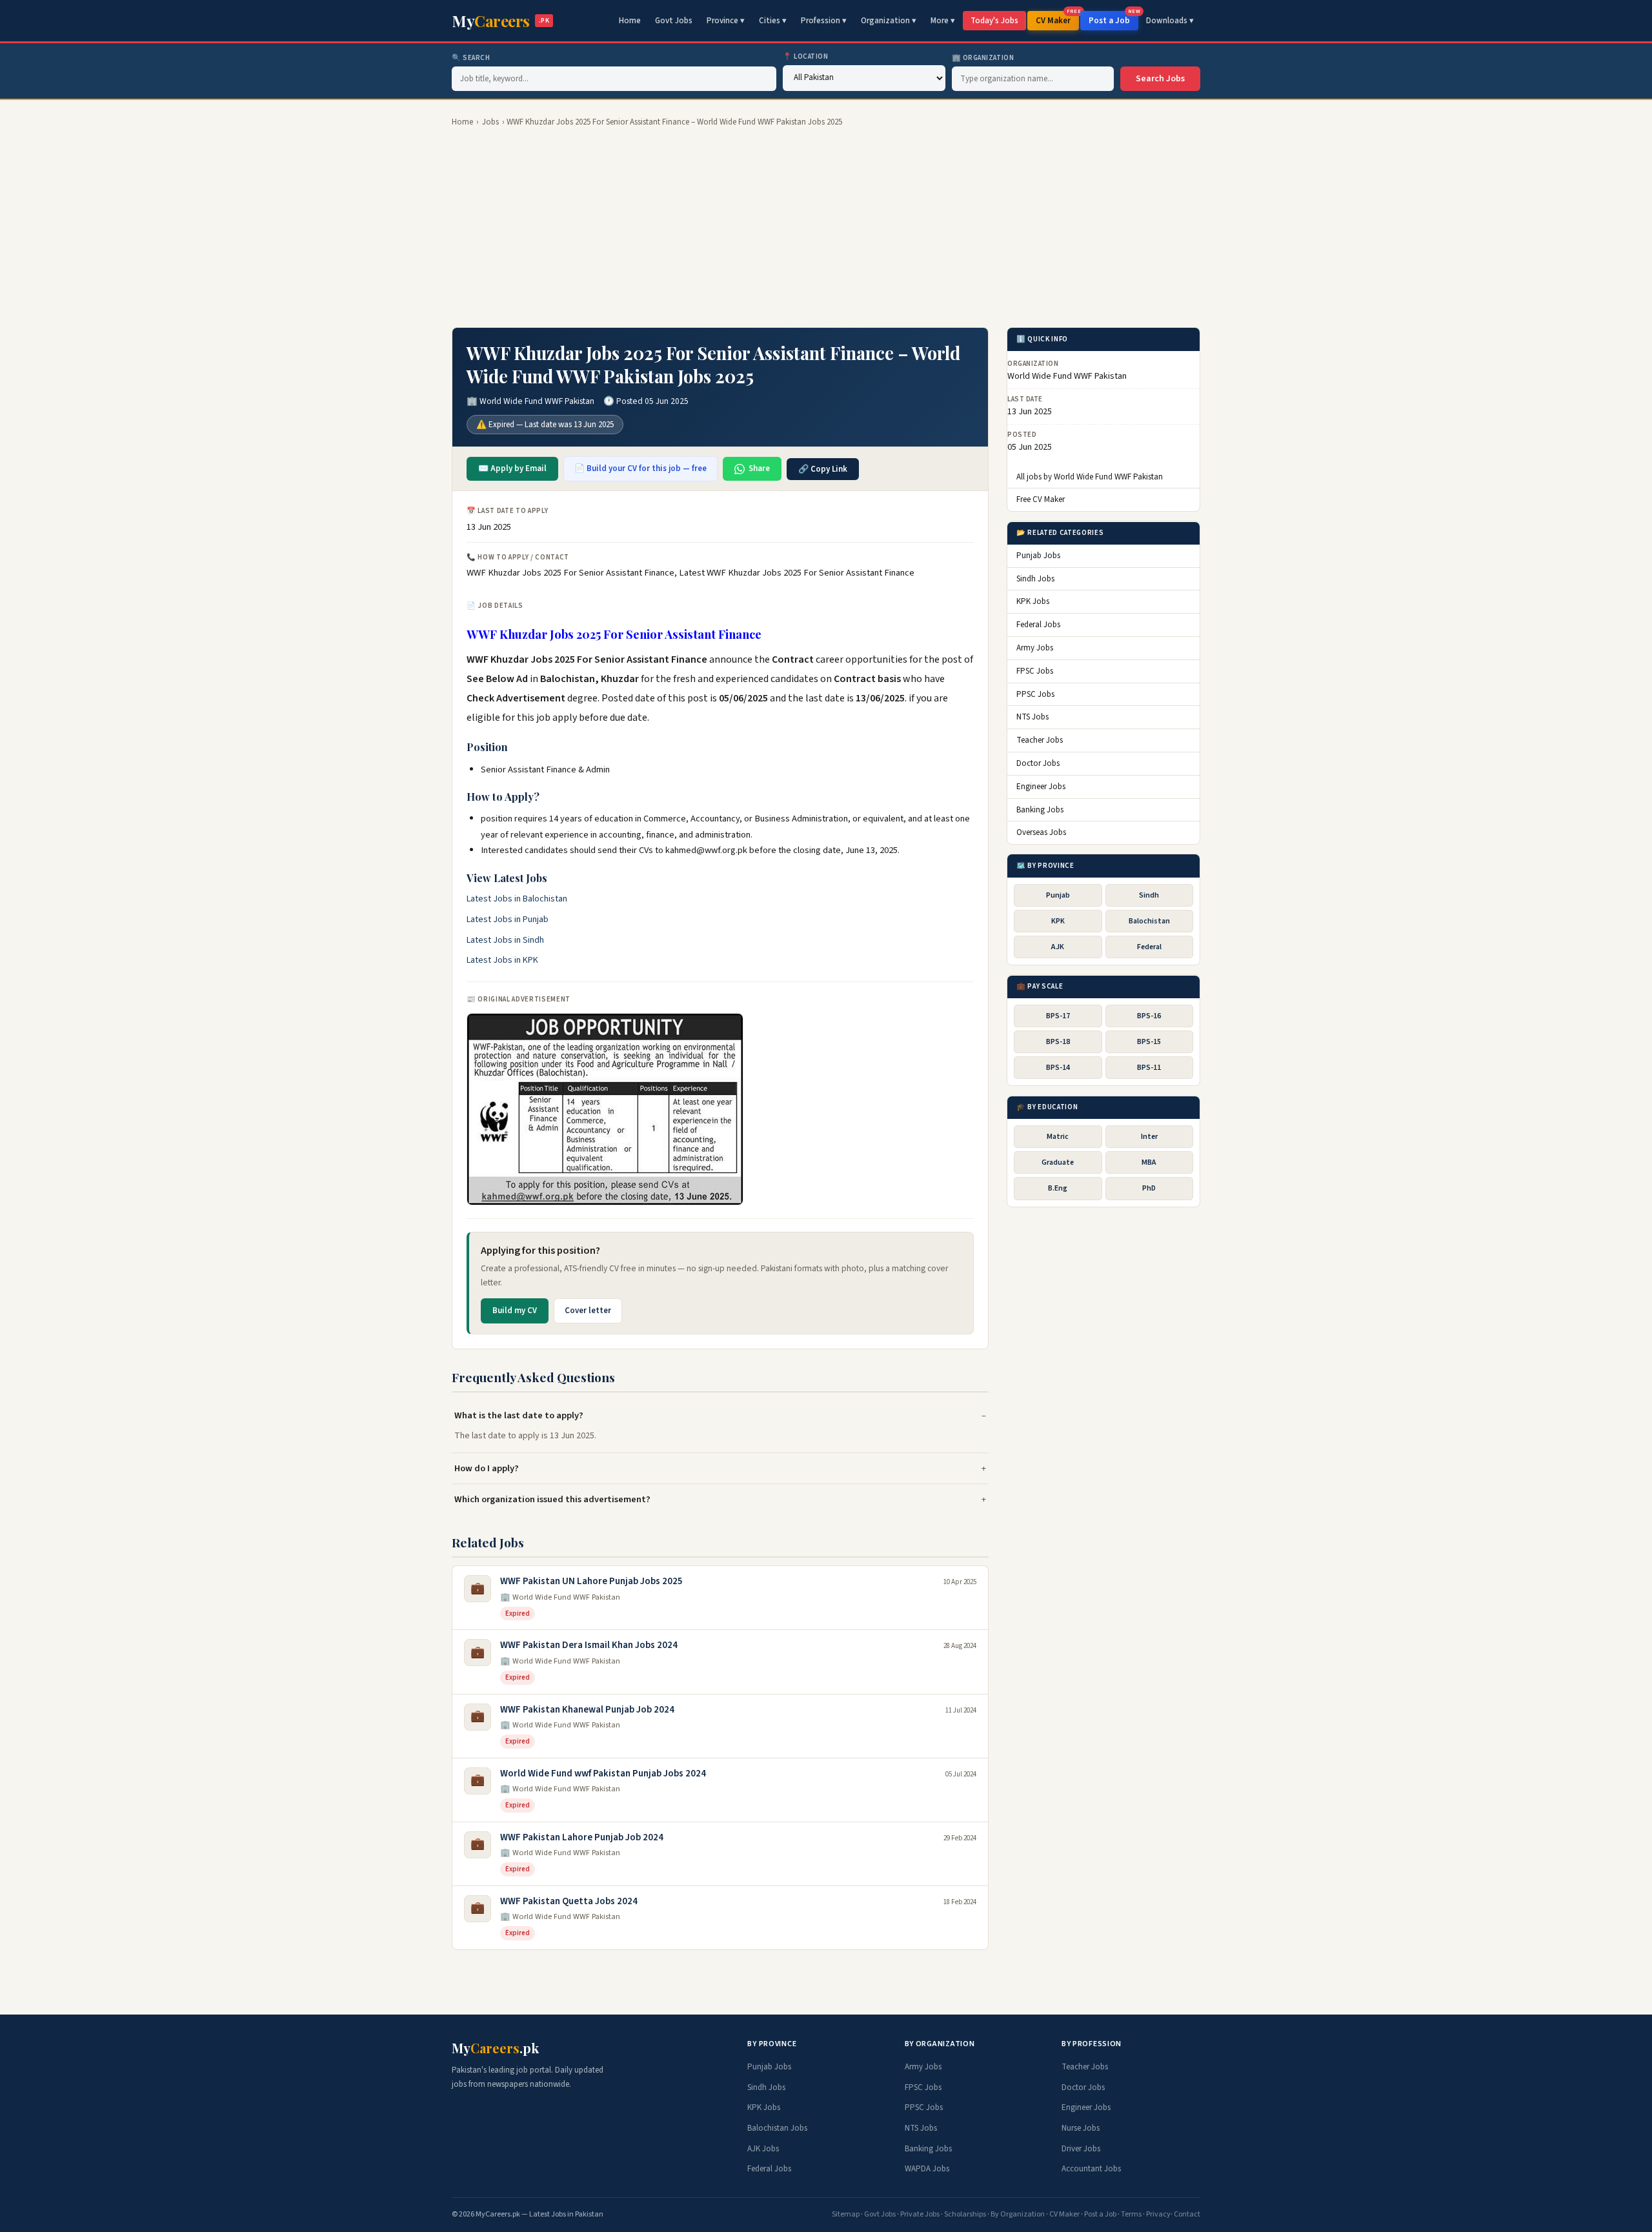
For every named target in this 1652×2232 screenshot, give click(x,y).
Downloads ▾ (1170, 21)
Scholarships (965, 2214)
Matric (1058, 1137)
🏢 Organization (983, 58)
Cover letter (588, 1311)
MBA (1149, 1163)
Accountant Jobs (1091, 2169)
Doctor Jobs (1038, 763)
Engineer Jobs (1041, 787)
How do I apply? (487, 1468)
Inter (1149, 1137)
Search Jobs (1160, 79)
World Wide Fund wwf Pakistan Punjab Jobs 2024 (603, 1774)
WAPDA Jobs (927, 2169)
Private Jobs (920, 2214)
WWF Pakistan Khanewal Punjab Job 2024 (587, 1710)
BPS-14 (1058, 1068)
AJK (1058, 947)
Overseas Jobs (1041, 833)
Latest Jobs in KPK (502, 960)
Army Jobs (1035, 648)
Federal (1149, 947)
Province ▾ (726, 21)
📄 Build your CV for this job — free (640, 468)
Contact (1187, 2214)
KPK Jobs (1033, 602)
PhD (1149, 1189)
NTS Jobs (1032, 718)
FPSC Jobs (1035, 671)
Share (759, 468)
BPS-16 (1149, 1016)
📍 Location (806, 56)
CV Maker (1057, 19)
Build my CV (515, 1311)
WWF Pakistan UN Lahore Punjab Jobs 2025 (591, 1581)
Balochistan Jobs (777, 2128)
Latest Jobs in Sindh (505, 940)
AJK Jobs (763, 2149)
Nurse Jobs (1081, 2128)
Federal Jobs (1038, 625)
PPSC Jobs (1035, 694)
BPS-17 (1058, 1016)
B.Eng (1058, 1189)
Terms (1131, 2214)
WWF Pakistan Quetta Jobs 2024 (569, 1901)
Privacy (1158, 2214)
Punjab (1058, 895)
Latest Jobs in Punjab (508, 920)
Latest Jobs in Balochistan (517, 899)
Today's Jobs (994, 21)
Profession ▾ (824, 21)
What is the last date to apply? (519, 1415)
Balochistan (1149, 921)
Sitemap (846, 2214)
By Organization (1018, 2214)
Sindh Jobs (1035, 579)
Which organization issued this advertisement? (552, 1499)
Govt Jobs (674, 21)
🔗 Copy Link (823, 469)
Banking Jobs (1040, 810)
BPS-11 (1149, 1068)
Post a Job (1113, 19)
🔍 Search (471, 58)
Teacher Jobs (1040, 741)
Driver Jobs (1081, 2149)
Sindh (1149, 895)
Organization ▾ (889, 21)
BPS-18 (1058, 1042)
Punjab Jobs (1038, 556)
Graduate (1058, 1163)
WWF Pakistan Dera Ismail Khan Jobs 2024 (589, 1645)
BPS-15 (1149, 1042)
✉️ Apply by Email (512, 468)
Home (630, 21)
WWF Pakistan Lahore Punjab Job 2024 (582, 1837)
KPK (1058, 921)
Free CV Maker (1041, 500)
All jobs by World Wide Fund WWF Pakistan (1090, 477)
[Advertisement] (826, 228)
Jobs (490, 122)
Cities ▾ (773, 21)
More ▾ (943, 21)
